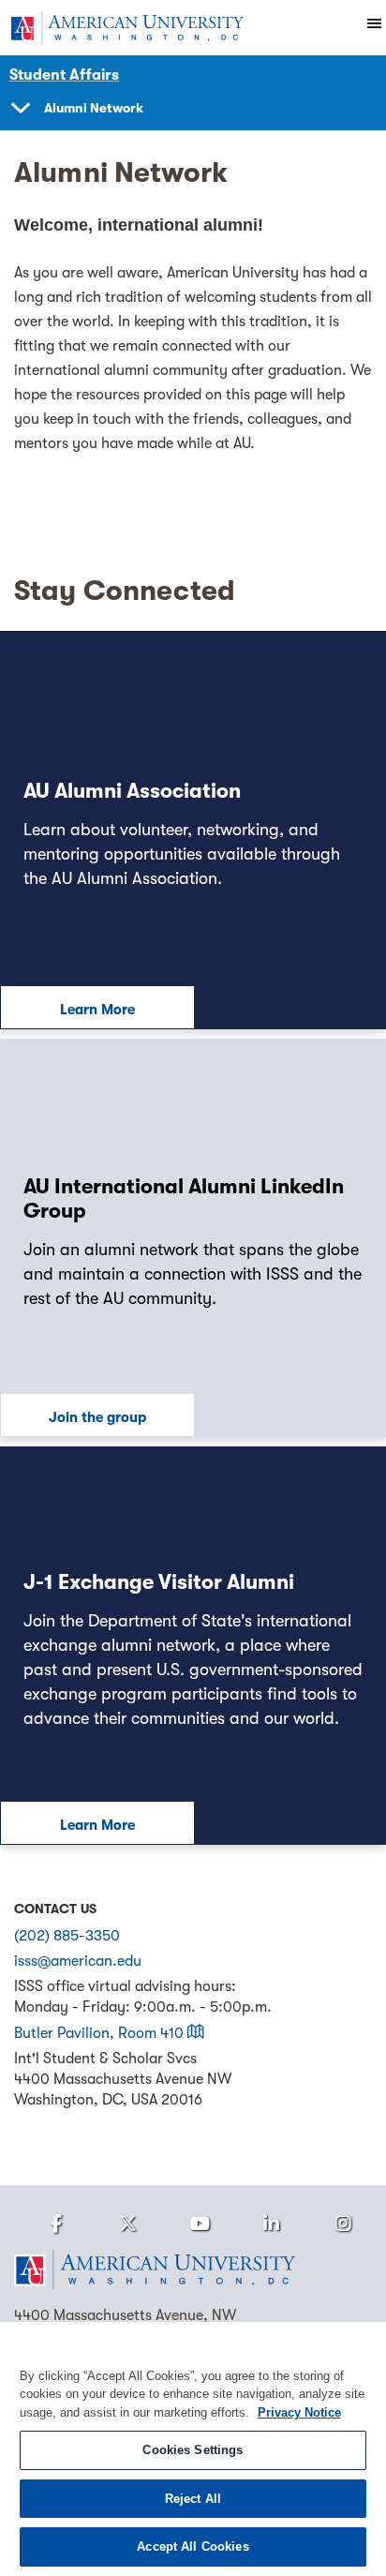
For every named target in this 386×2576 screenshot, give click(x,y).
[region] (193, 2449)
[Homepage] (193, 2270)
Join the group (97, 1417)
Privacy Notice (299, 2412)
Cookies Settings (193, 2450)
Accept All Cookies (193, 2546)
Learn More (97, 1010)
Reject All (193, 2499)
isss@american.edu (78, 1961)
